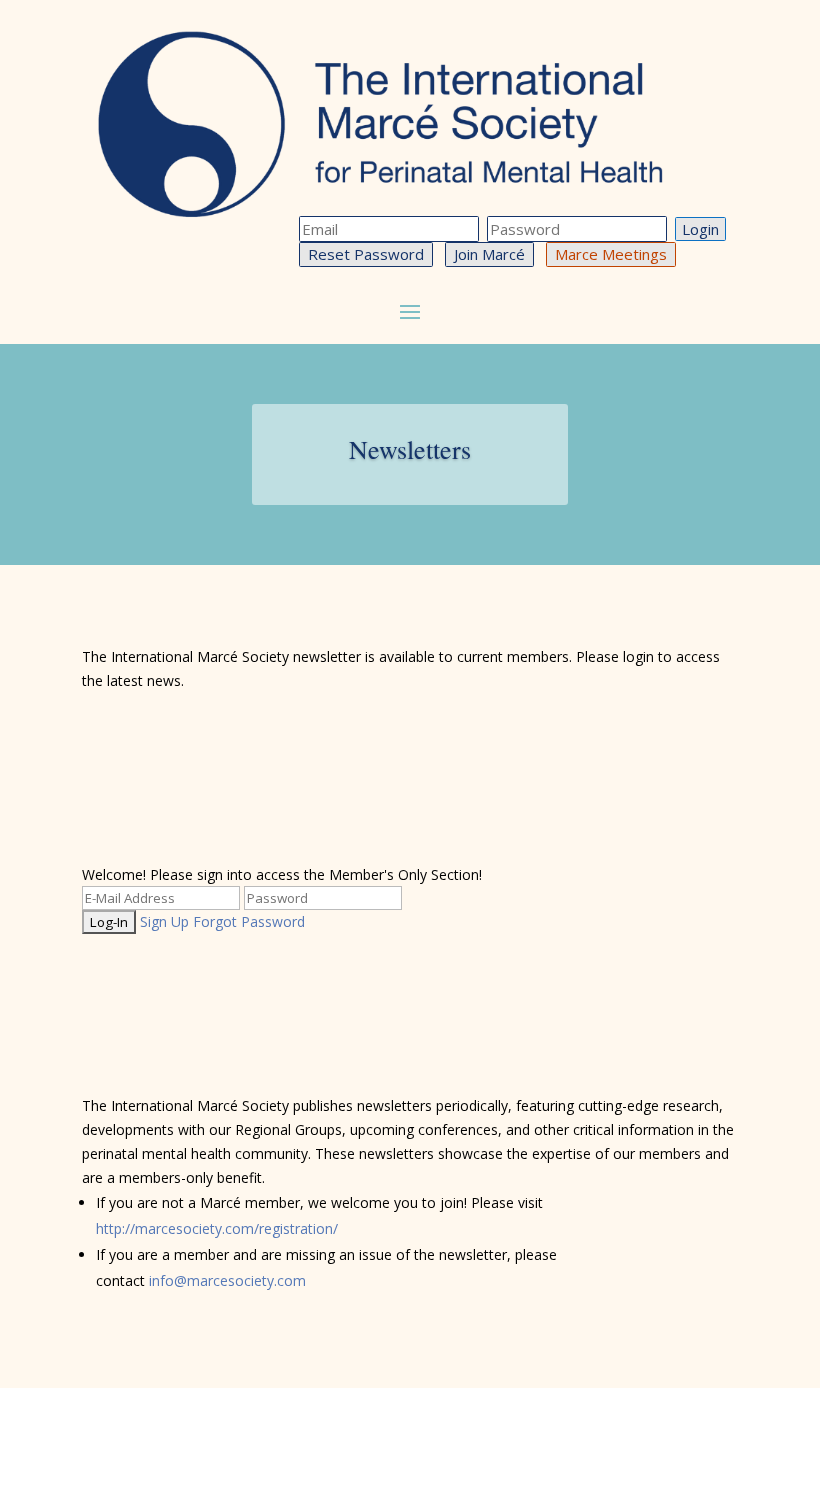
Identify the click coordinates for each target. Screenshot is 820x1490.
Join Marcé (489, 254)
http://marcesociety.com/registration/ (217, 1228)
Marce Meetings (611, 254)
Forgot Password (249, 921)
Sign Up (164, 921)
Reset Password (366, 254)
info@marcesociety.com (227, 1280)
